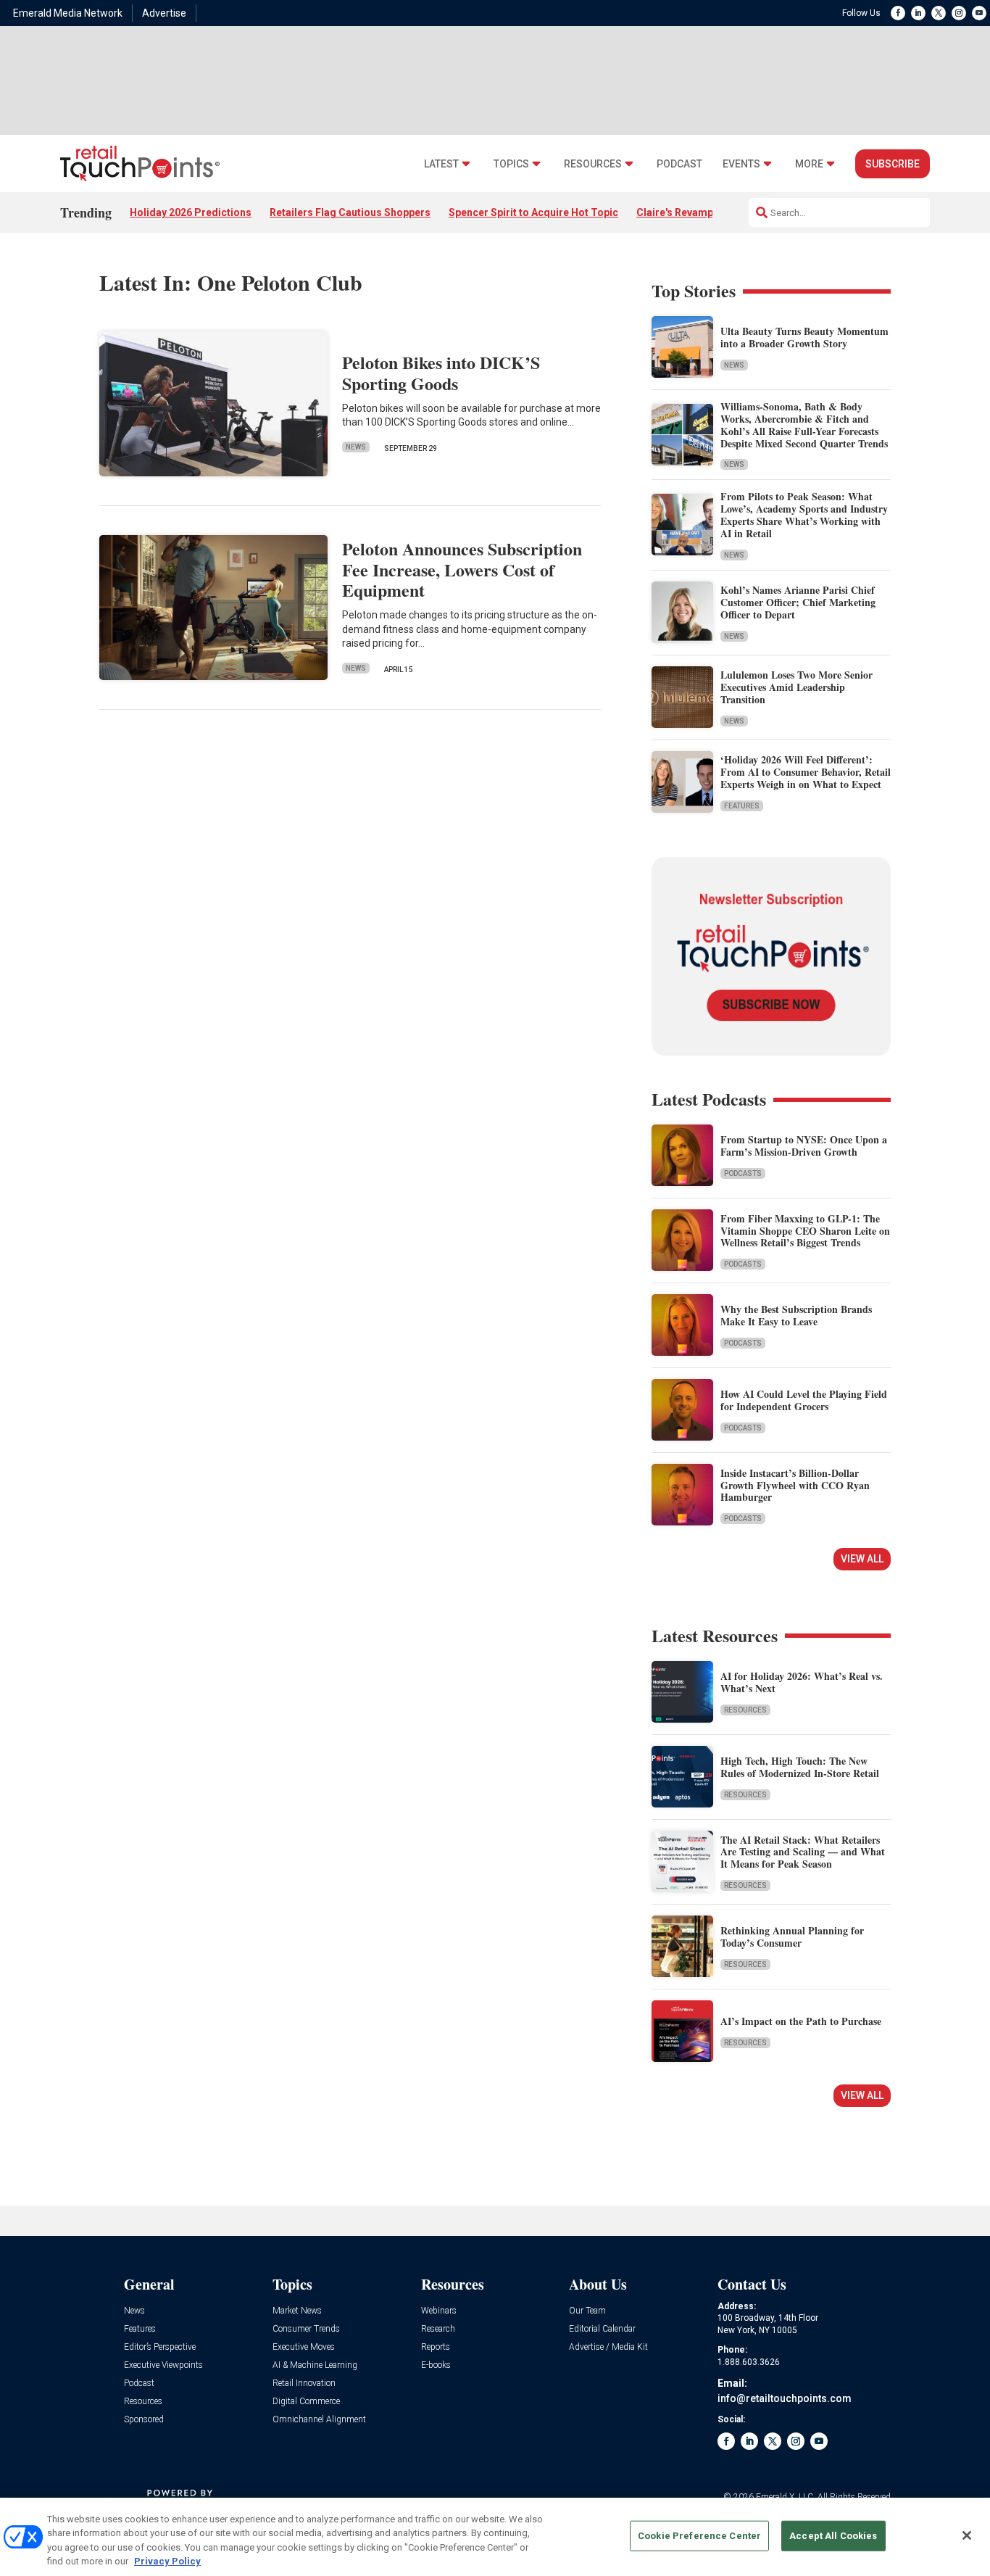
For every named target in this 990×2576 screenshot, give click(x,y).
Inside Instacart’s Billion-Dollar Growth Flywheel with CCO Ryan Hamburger (795, 1485)
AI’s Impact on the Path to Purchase (801, 2021)
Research (438, 2329)
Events (741, 164)
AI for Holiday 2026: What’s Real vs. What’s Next (802, 1682)
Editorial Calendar (602, 2329)
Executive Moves (304, 2347)
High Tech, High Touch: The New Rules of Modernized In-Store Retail (800, 1767)
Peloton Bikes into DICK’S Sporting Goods (441, 373)
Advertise (164, 13)
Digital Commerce (306, 2402)
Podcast (679, 164)
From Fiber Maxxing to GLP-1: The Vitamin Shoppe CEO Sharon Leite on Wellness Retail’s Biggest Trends (805, 1231)
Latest (441, 164)
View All (862, 1559)
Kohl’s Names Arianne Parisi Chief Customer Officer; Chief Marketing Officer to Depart (798, 602)
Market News (297, 2311)
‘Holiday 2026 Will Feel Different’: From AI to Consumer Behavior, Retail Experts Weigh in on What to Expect (806, 772)
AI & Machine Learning (315, 2365)
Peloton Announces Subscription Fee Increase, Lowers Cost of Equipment (462, 570)
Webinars (439, 2311)
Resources (593, 164)
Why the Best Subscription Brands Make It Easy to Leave (796, 1315)
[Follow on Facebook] (898, 13)
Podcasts (743, 1173)
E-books (436, 2365)
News (356, 447)
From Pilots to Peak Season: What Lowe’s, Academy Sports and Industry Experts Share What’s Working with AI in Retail (804, 514)
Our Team (587, 2311)
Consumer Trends (306, 2329)
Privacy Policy (167, 2561)
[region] (495, 2537)
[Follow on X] (939, 13)
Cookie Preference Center (699, 2536)
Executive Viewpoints (163, 2365)
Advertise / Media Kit (608, 2347)
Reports (436, 2347)
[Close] (967, 2535)
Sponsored (144, 2420)
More (809, 164)
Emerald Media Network (68, 13)
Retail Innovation (304, 2384)
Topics (511, 164)
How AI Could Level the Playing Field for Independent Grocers (804, 1400)
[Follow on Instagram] (959, 13)
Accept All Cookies (833, 2536)
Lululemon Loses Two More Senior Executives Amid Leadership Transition (796, 687)
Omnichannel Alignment (319, 2420)
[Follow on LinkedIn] (918, 13)
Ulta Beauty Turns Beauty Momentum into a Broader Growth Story (804, 337)
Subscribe (893, 164)
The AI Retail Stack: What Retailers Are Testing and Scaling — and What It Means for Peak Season (803, 1852)
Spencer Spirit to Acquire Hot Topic (533, 212)
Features (742, 806)
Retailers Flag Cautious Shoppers (350, 212)
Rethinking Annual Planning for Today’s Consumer (792, 1937)
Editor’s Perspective (160, 2347)
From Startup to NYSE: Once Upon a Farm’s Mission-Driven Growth (804, 1146)
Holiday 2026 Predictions (191, 212)
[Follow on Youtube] (979, 13)
